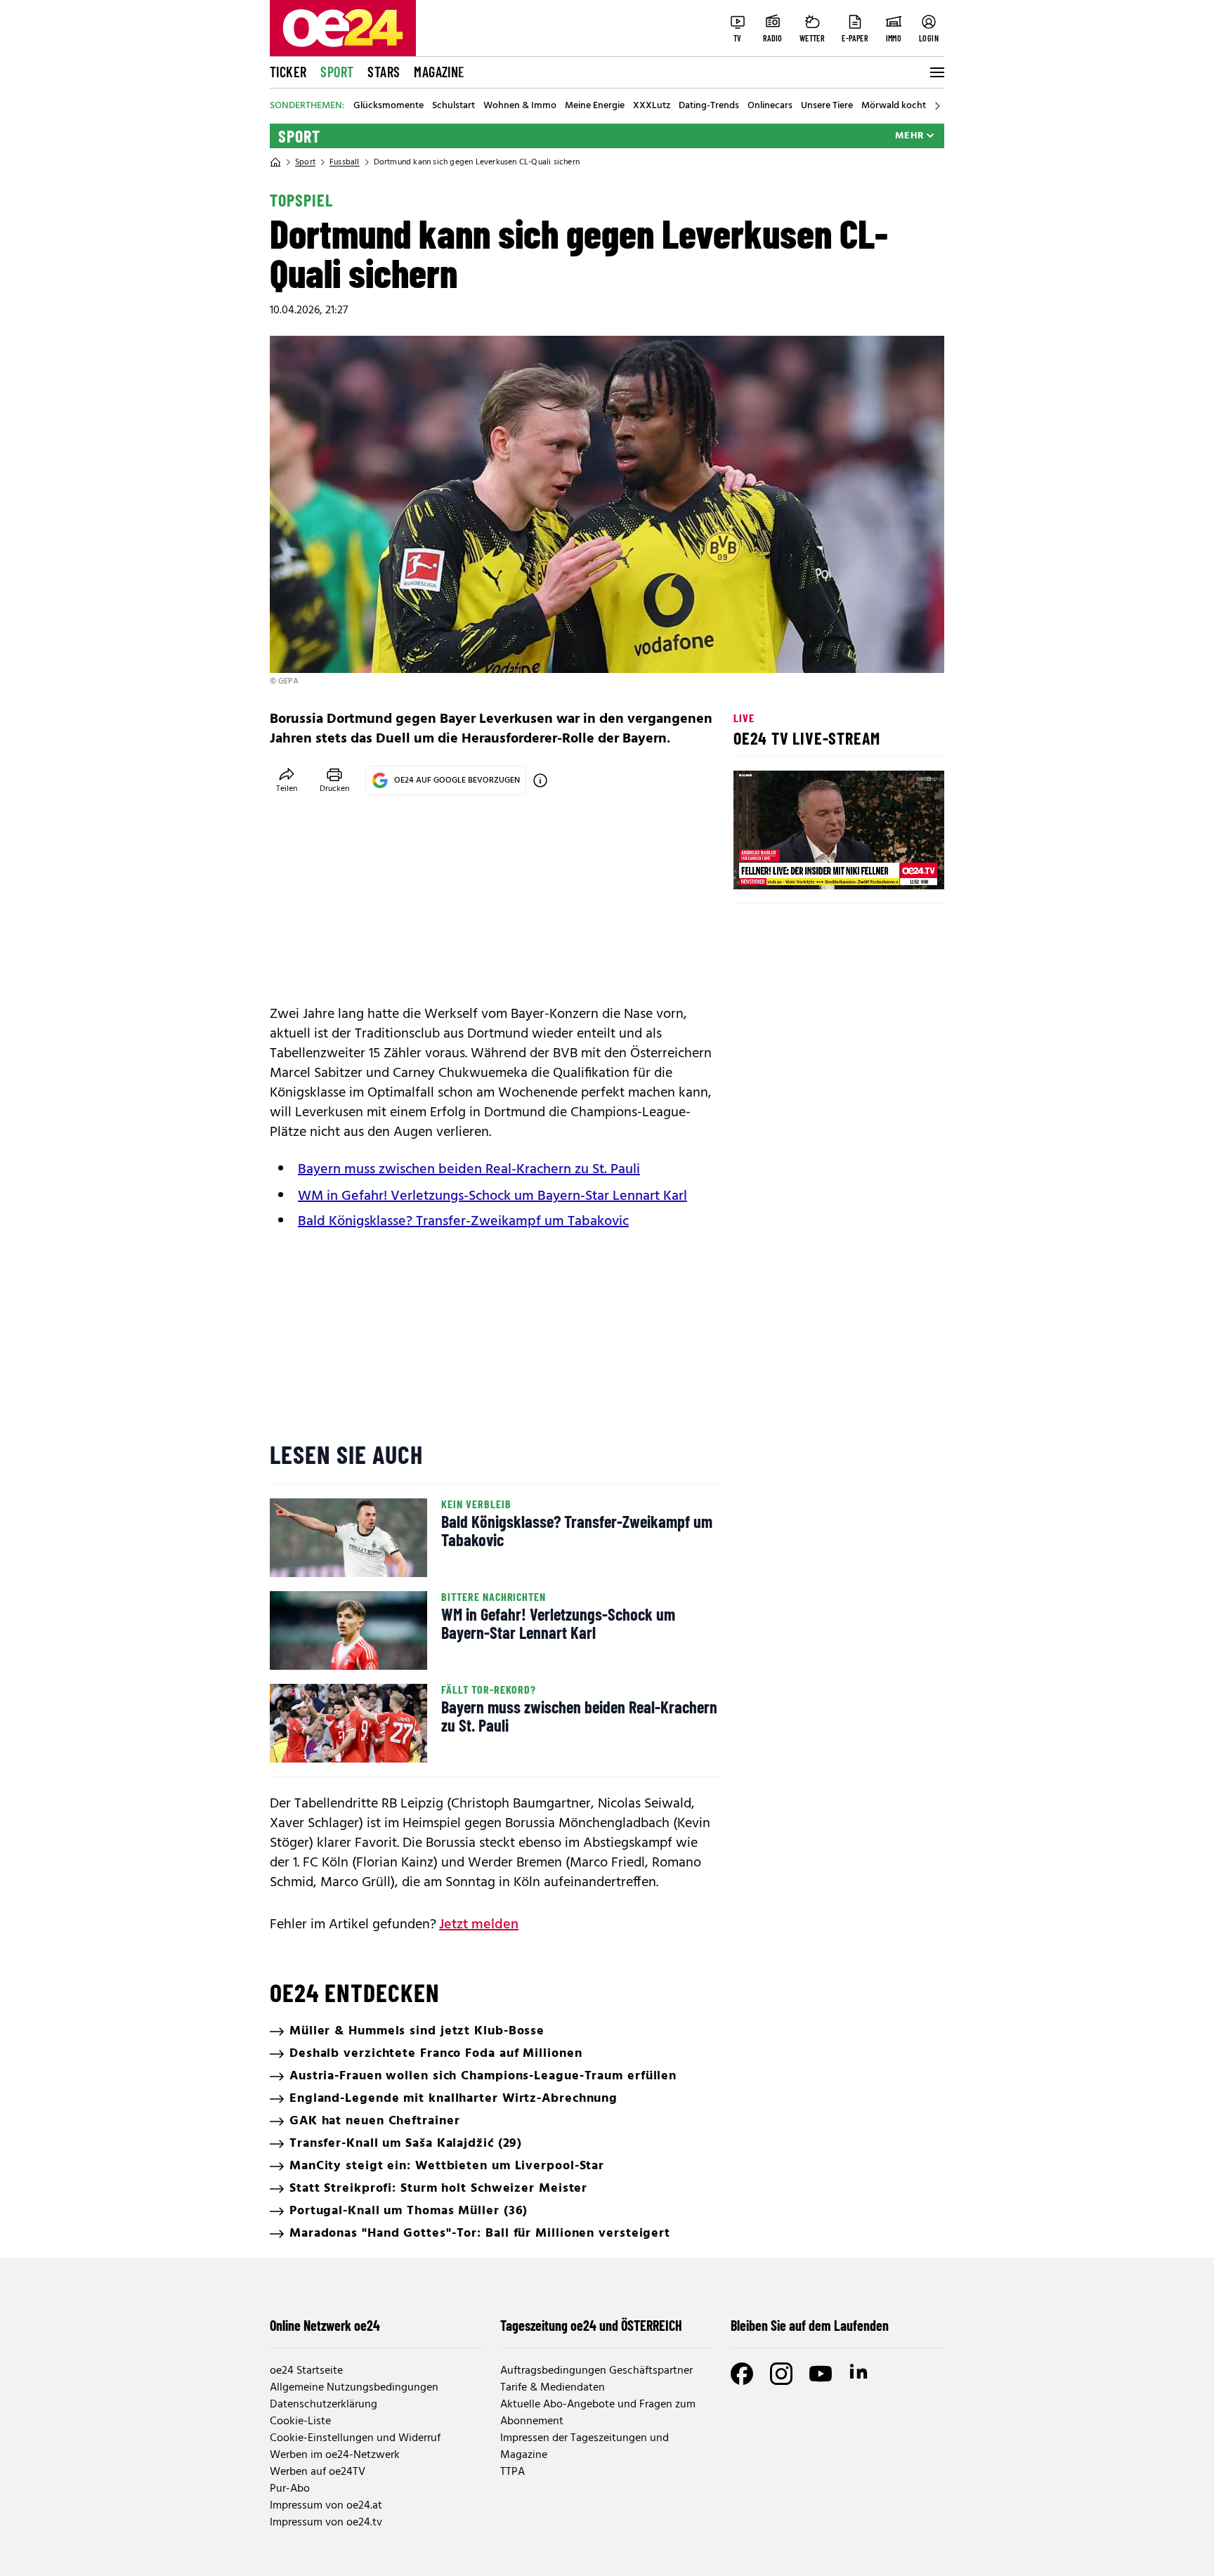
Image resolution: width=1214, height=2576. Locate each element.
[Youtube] (821, 2374)
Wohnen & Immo (520, 106)
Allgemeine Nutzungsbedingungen (354, 2388)
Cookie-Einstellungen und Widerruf (355, 2438)
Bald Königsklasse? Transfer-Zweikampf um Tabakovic (463, 1222)
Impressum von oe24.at (326, 2506)
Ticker (288, 72)
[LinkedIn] (860, 2374)
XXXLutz (652, 106)
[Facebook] (742, 2374)
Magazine (439, 72)
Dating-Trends (709, 106)
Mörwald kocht (894, 106)
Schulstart (453, 106)
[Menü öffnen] (936, 72)
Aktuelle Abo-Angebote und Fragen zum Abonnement (598, 2413)
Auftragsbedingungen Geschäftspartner (596, 2371)
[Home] (275, 162)
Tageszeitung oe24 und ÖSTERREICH (591, 2325)
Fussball (345, 162)
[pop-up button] (899, 867)
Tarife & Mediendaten (553, 2388)
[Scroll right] (937, 106)
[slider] (803, 867)
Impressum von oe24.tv (326, 2523)
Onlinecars (770, 106)
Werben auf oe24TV (318, 2472)
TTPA (513, 2472)
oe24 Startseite (306, 2371)
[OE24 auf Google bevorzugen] (540, 780)
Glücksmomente (389, 106)
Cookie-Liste (300, 2421)
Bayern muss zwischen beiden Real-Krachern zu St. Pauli (469, 1170)
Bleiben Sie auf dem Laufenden (810, 2325)
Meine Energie (595, 106)
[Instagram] (781, 2374)
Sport (337, 72)
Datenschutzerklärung (324, 2405)
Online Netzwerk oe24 (325, 2325)
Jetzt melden (479, 1925)
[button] (756, 867)
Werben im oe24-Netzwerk (335, 2455)
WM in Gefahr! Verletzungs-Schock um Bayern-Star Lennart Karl (492, 1196)
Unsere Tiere (827, 106)
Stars (384, 72)
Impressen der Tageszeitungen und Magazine (585, 2447)
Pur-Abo (290, 2489)
